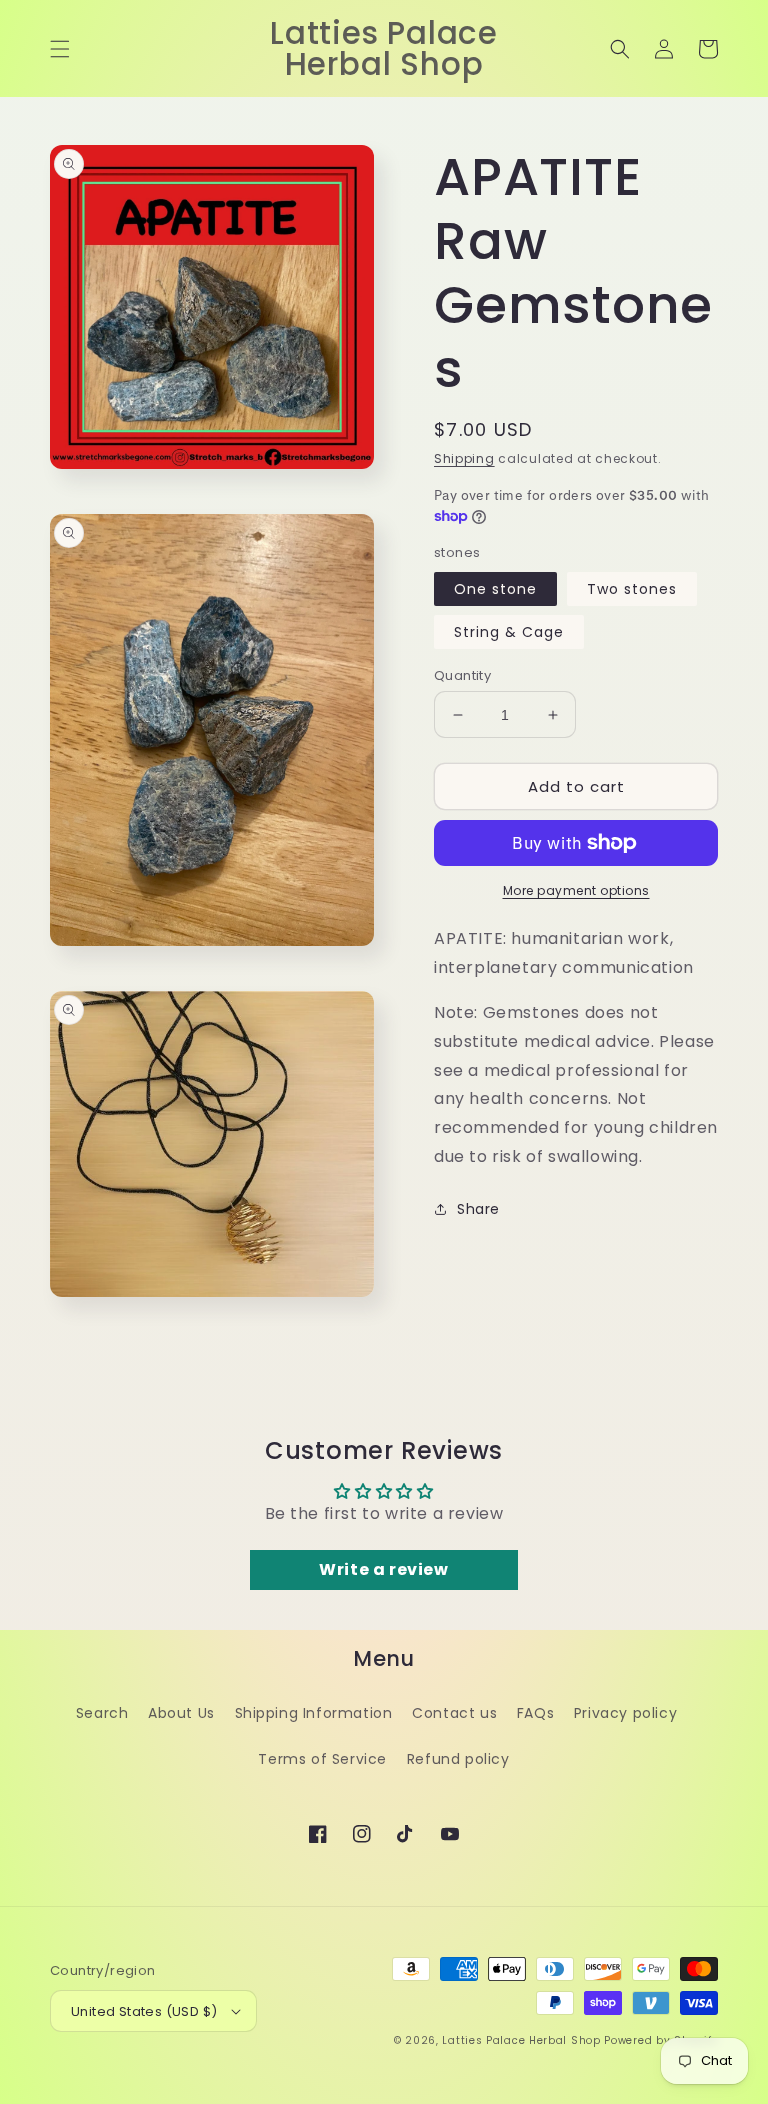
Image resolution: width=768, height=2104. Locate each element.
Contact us (454, 1713)
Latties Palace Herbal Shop (521, 2040)
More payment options (576, 890)
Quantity (462, 675)
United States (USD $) (144, 2011)
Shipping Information (314, 1713)
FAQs (535, 1713)
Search (102, 1713)
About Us (181, 1713)
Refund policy (458, 1759)
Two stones (632, 589)
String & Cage (509, 632)
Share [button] (478, 1209)
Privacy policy (625, 1713)
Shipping (464, 458)
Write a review (383, 1569)
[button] (60, 49)
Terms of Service (322, 1759)
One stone (495, 589)
